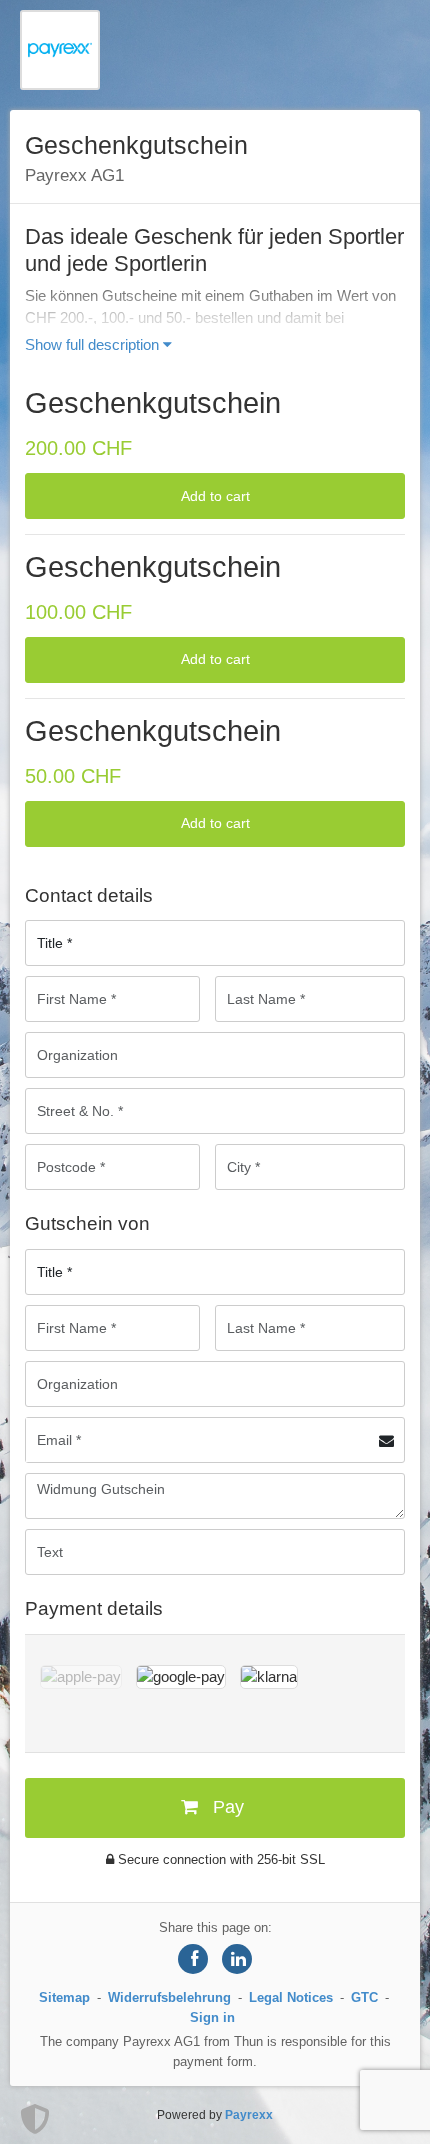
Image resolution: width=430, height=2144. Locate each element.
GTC (364, 1997)
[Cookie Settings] (35, 2119)
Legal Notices (291, 1997)
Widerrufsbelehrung (169, 1997)
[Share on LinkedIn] (237, 1959)
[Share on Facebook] (193, 1959)
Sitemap (64, 1997)
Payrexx (249, 2115)
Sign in (212, 2017)
